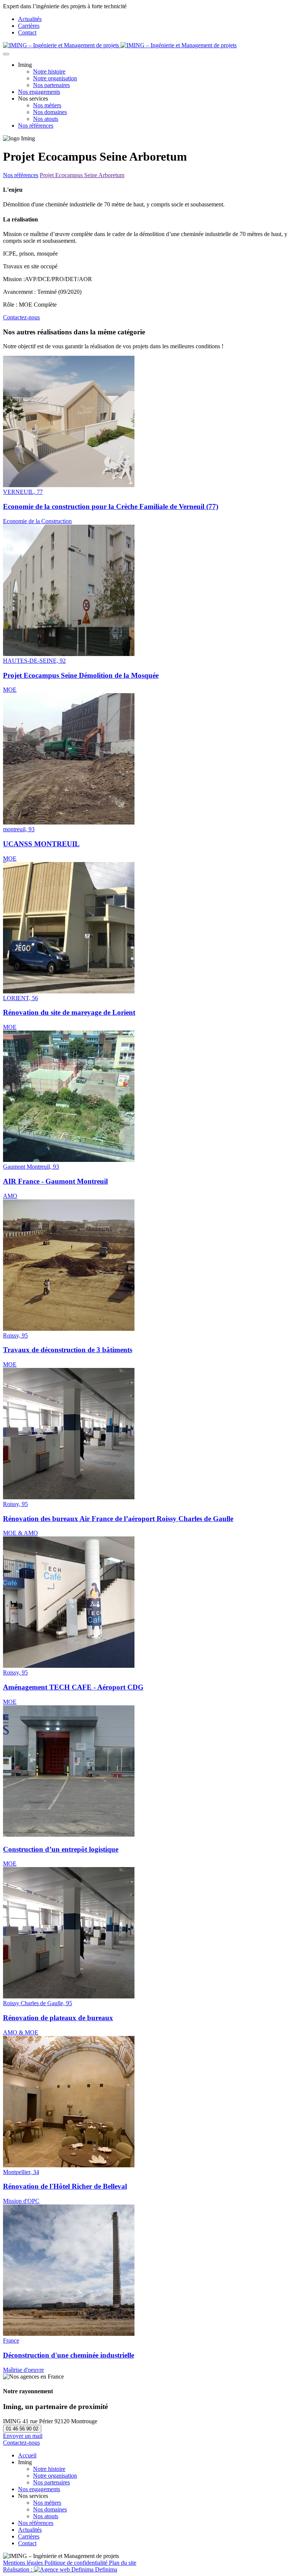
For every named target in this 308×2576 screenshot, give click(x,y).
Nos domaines (50, 112)
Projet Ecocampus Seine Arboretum (82, 175)
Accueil (27, 2455)
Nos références (36, 126)
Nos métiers (47, 105)
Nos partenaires (51, 85)
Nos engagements (39, 92)
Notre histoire (49, 71)
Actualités (30, 19)
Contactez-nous (21, 317)
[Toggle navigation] (6, 54)
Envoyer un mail (23, 2436)
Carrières (29, 26)
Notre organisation (55, 78)
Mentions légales (24, 2563)
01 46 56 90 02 (22, 2429)
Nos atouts (46, 119)
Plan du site (123, 2563)
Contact (27, 32)
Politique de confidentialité (77, 2563)
